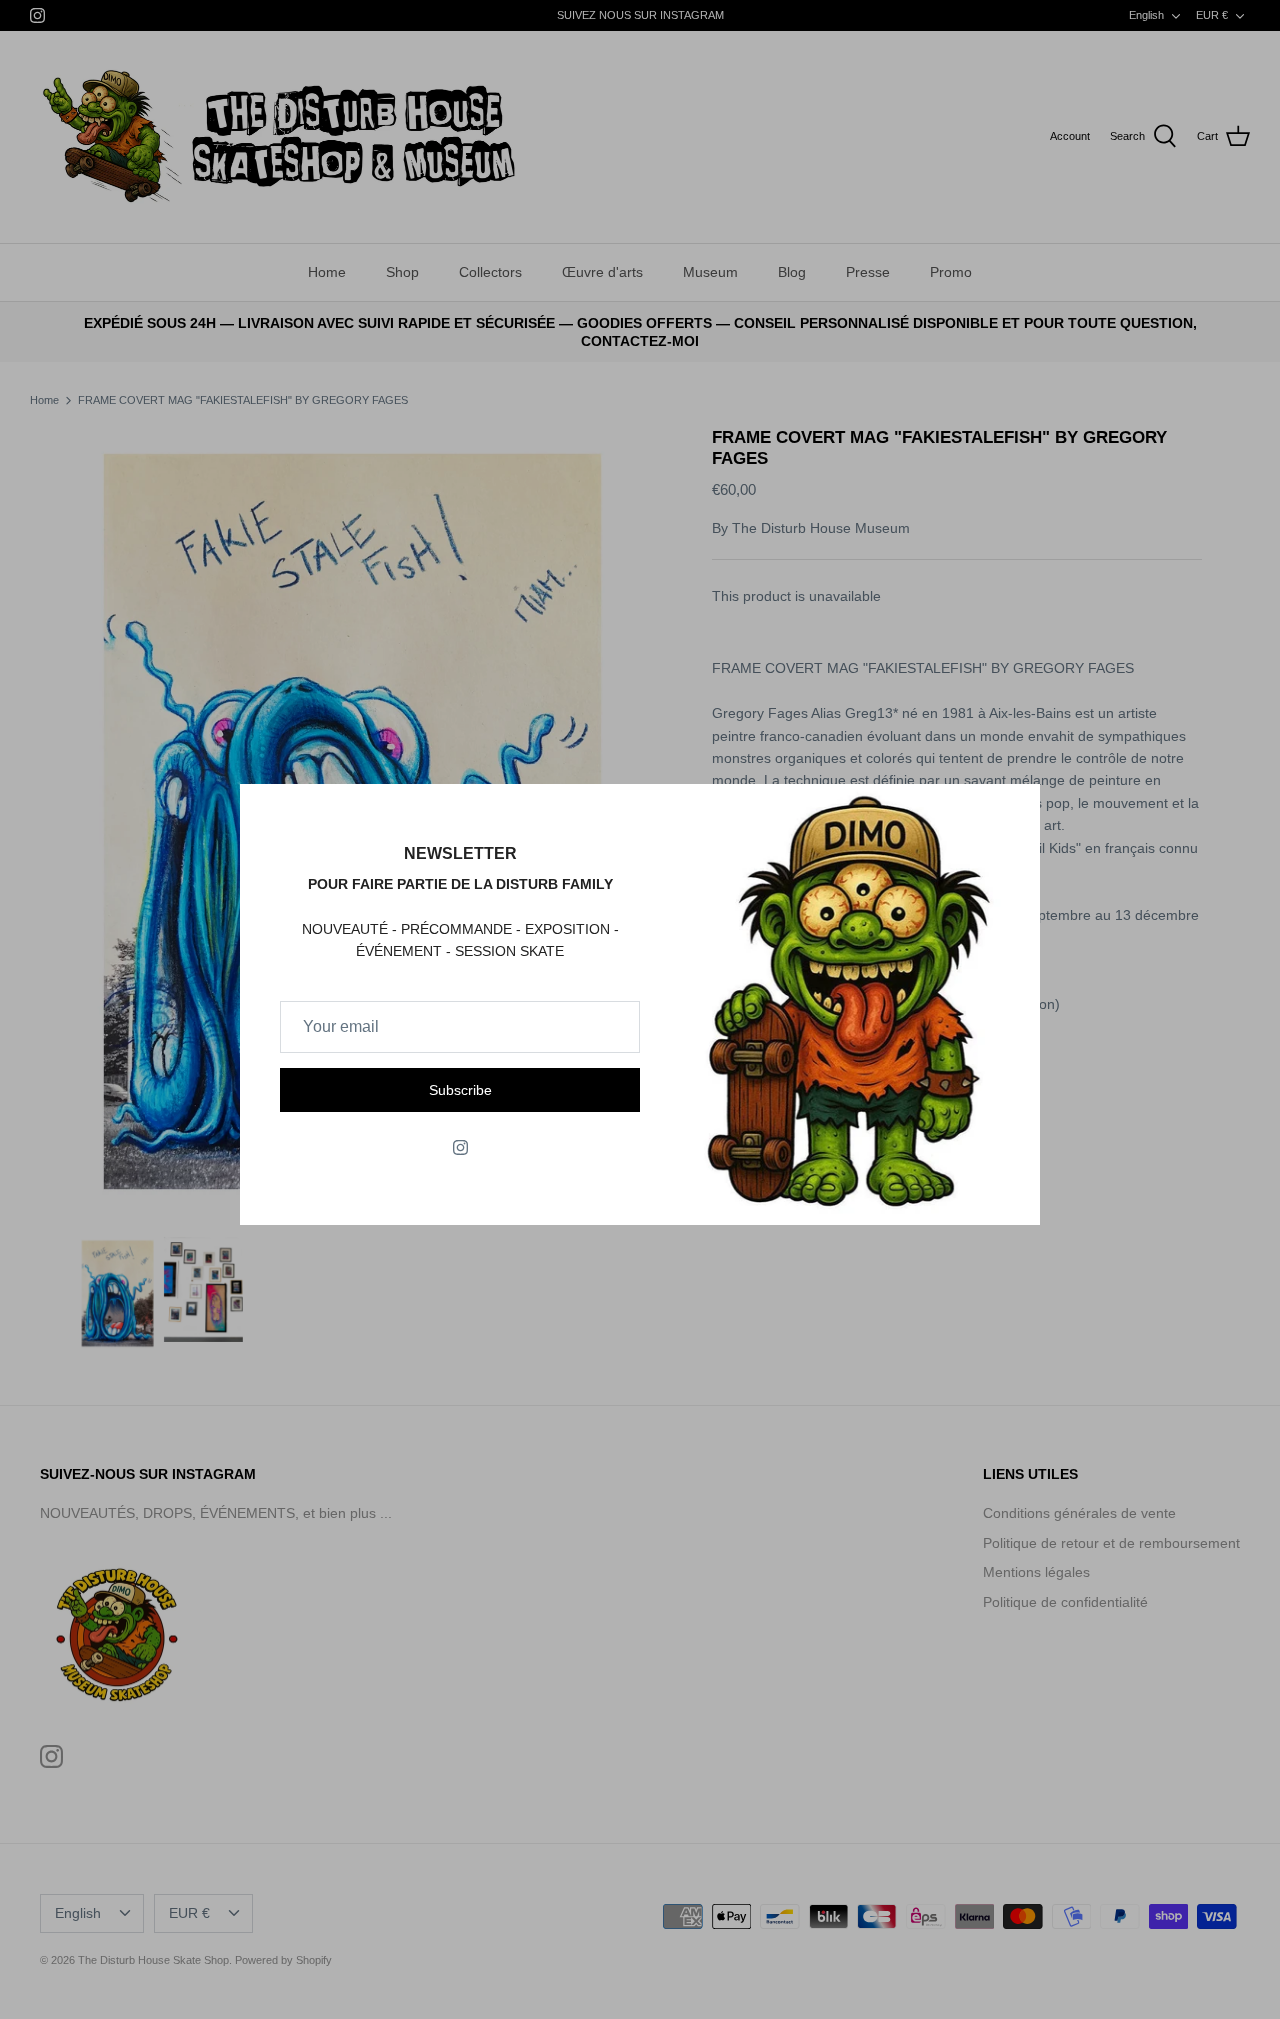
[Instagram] (460, 1147)
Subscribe (460, 1090)
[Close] (1015, 809)
